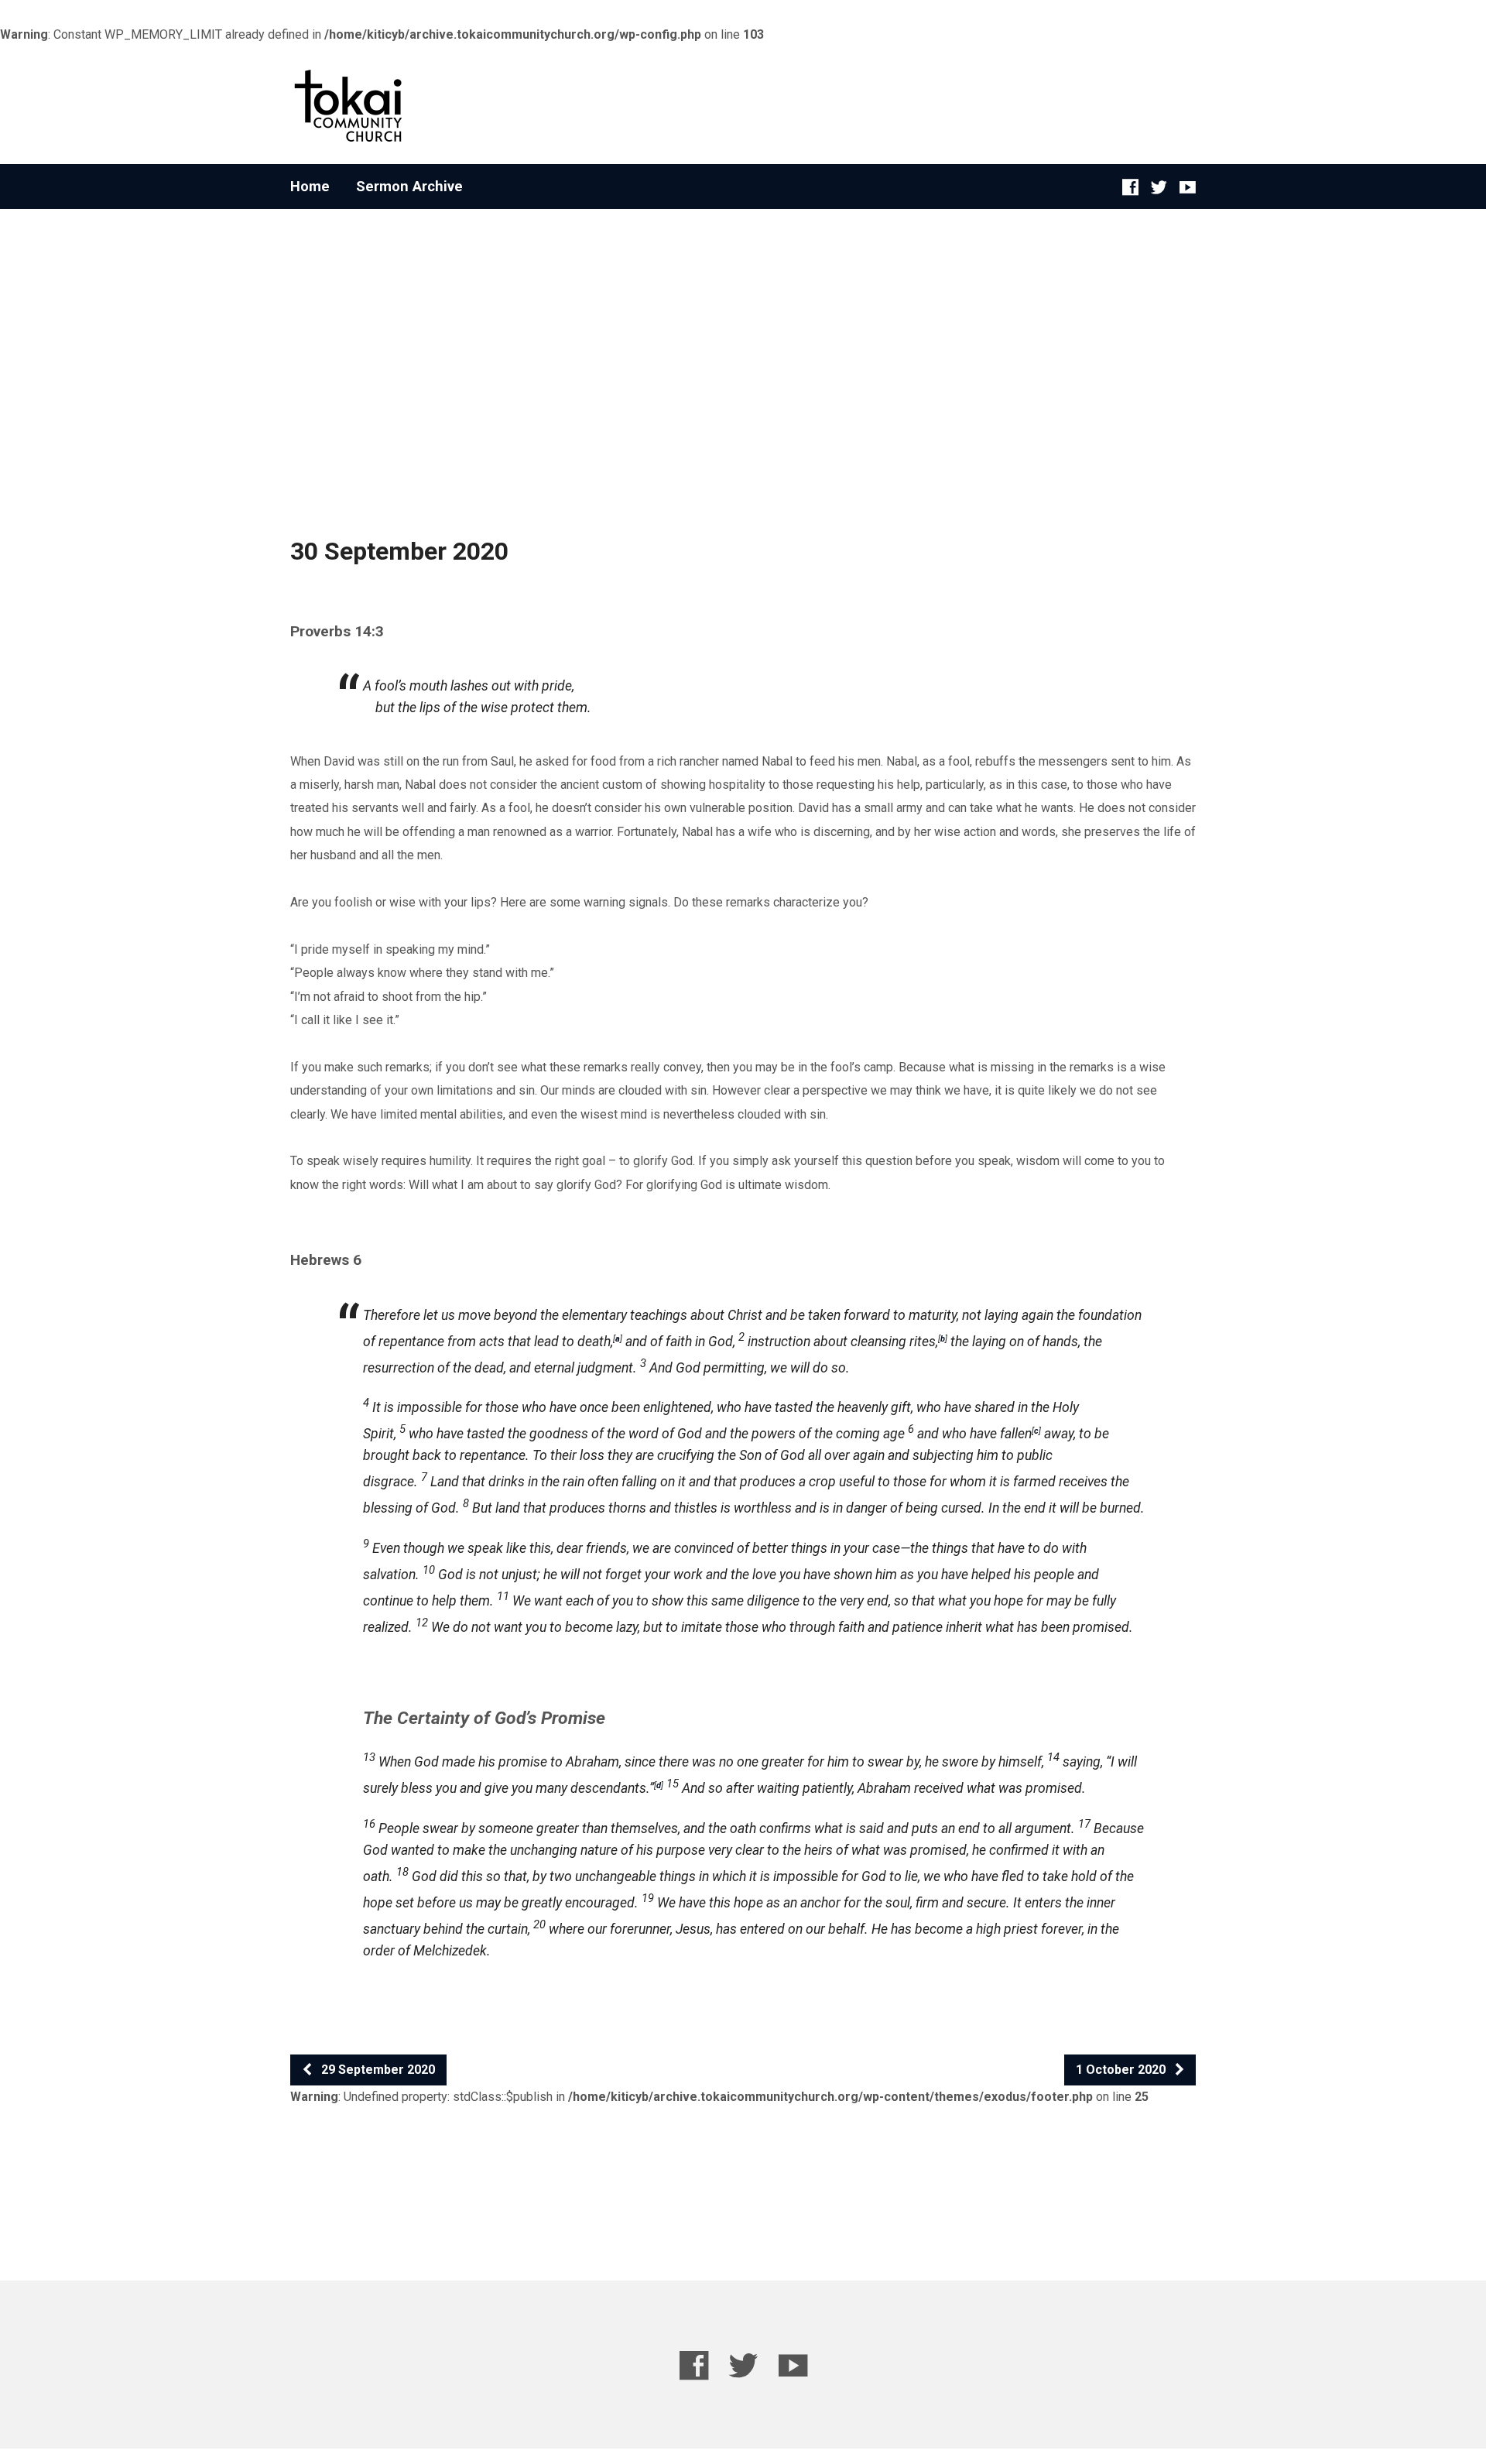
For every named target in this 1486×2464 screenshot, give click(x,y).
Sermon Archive (409, 187)
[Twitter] (1159, 187)
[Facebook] (1130, 187)
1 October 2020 (1122, 2070)
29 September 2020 (377, 2070)
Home (310, 187)
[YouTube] (1188, 187)
